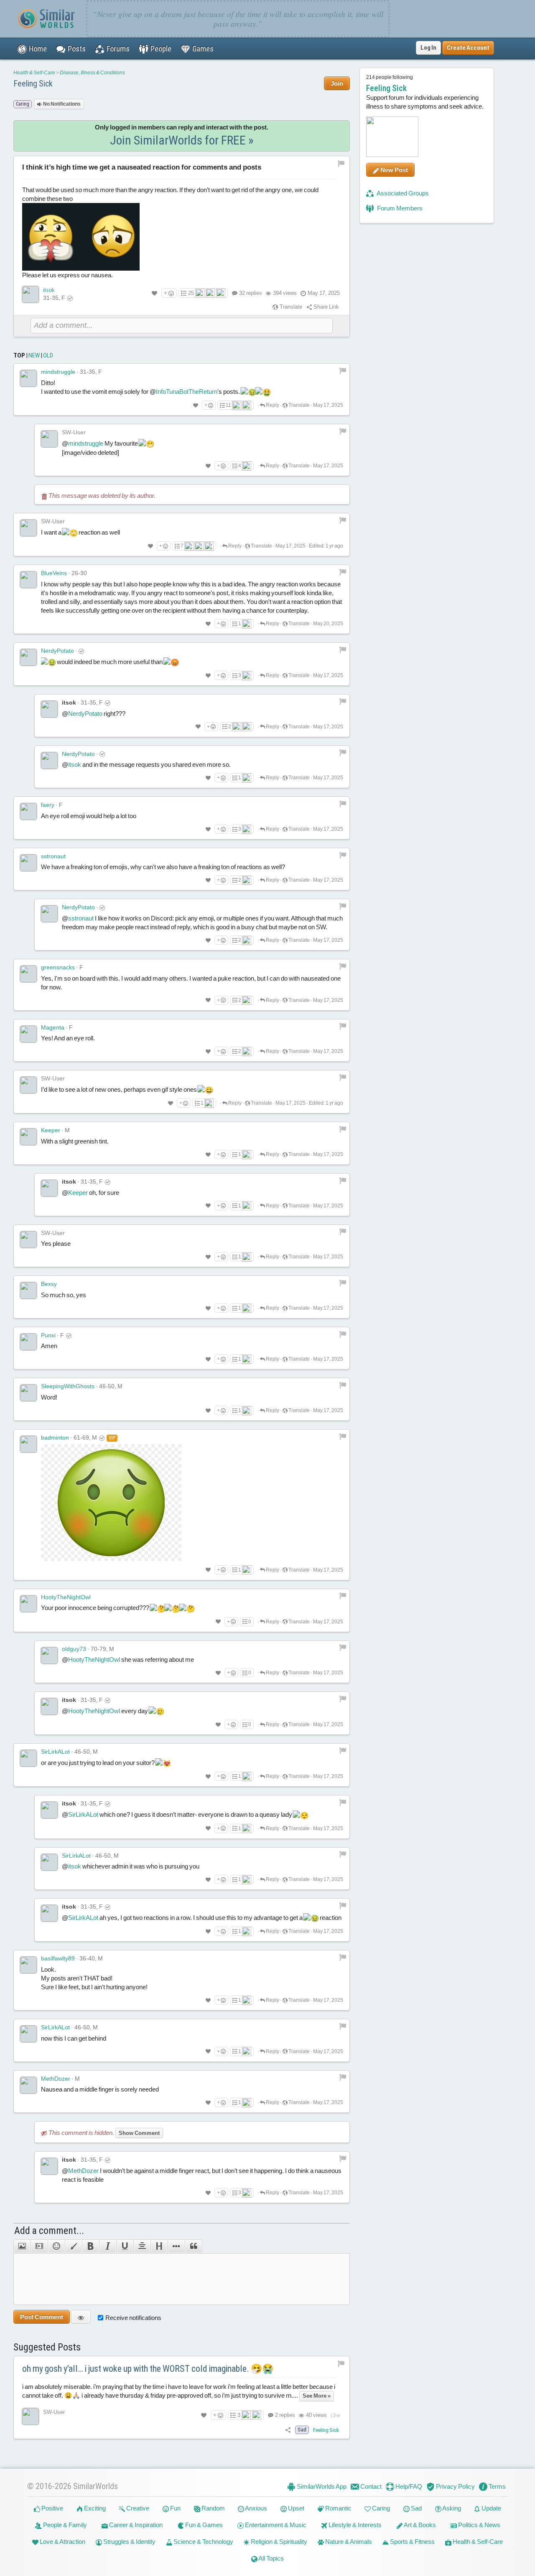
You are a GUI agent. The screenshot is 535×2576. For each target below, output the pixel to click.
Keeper (51, 1130)
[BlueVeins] (28, 580)
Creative (137, 2508)
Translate (290, 307)
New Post (394, 170)
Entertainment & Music (275, 2525)
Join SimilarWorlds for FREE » (182, 140)
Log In (428, 48)
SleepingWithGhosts (68, 1386)
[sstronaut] (28, 863)
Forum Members (399, 208)
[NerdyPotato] (28, 657)
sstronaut (53, 856)
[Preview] (81, 2317)
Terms (497, 2486)
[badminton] (28, 1444)
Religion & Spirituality (278, 2542)
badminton (55, 1438)
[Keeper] (28, 1137)
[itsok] (31, 294)
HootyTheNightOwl (66, 1597)
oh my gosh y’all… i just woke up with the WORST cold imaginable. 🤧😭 (148, 2369)
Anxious (256, 2508)
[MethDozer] (28, 2085)
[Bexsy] (28, 1291)
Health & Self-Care (34, 73)
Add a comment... (49, 2231)
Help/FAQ (408, 2486)
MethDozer (56, 2079)
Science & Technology (203, 2542)
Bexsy (49, 1284)
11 (228, 405)
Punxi (48, 1335)
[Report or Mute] (341, 164)
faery (48, 805)
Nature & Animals (348, 2542)
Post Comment (42, 2317)
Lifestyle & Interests (354, 2525)
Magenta (53, 1027)
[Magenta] (28, 1034)
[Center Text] (142, 2246)
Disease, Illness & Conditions (92, 73)
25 (191, 293)
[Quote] (194, 2246)
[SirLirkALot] (28, 1758)
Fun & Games (203, 2525)
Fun (175, 2508)
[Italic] (108, 2246)
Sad (416, 2508)
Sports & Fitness (412, 2542)
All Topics (271, 2558)
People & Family (64, 2525)
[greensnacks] (28, 974)
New (34, 355)
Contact (370, 2486)
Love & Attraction (62, 2542)
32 (251, 293)
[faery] (28, 811)
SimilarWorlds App (321, 2486)
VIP (112, 1438)
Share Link (326, 307)
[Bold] (90, 2246)
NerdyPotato (57, 651)
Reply (272, 405)
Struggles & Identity (129, 2542)
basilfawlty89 (58, 1958)
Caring (380, 2508)
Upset (296, 2508)
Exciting (94, 2508)
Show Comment (139, 2133)
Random (213, 2508)
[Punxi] (28, 1342)
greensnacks (58, 967)
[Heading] (159, 2246)
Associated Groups (402, 193)
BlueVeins (54, 573)
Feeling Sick (33, 84)
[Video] (39, 2246)
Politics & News (479, 2525)
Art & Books (419, 2525)
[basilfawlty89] (28, 1965)
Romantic (338, 2508)
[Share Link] (288, 2430)
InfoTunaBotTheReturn (187, 392)
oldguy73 (74, 1649)
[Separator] (176, 2246)
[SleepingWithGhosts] (28, 1393)
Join (337, 83)
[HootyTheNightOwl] (28, 1604)
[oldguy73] (49, 1656)
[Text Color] (73, 2246)
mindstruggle (58, 372)
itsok (49, 290)
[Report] (343, 370)
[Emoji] (56, 2246)
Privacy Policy (455, 2486)
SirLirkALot (55, 1752)
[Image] (22, 2246)
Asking (451, 2508)
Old (48, 355)
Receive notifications (133, 2318)
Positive (52, 2508)
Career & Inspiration (135, 2525)
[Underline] (125, 2246)
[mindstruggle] (28, 378)
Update (491, 2508)
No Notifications (61, 104)
